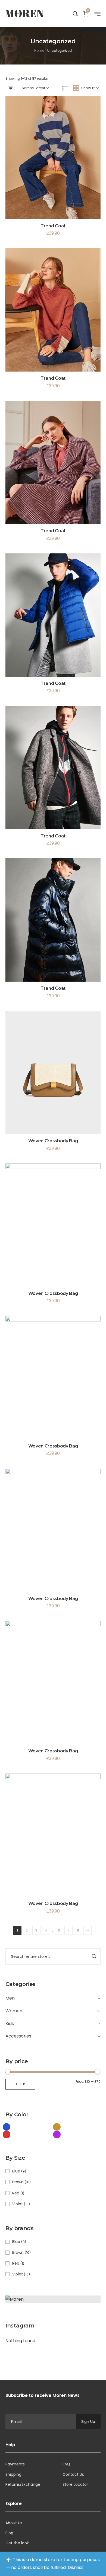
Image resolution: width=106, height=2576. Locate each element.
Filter (21, 2084)
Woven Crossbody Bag (53, 1141)
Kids (10, 2024)
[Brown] (57, 2127)
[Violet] (57, 2134)
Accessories (18, 2036)
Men (10, 1998)
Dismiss (76, 2567)
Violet (18, 2204)
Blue (16, 2171)
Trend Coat (53, 226)
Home (39, 51)
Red (16, 2193)
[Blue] (7, 2127)
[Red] (7, 2134)
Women (14, 2011)
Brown (18, 2182)
